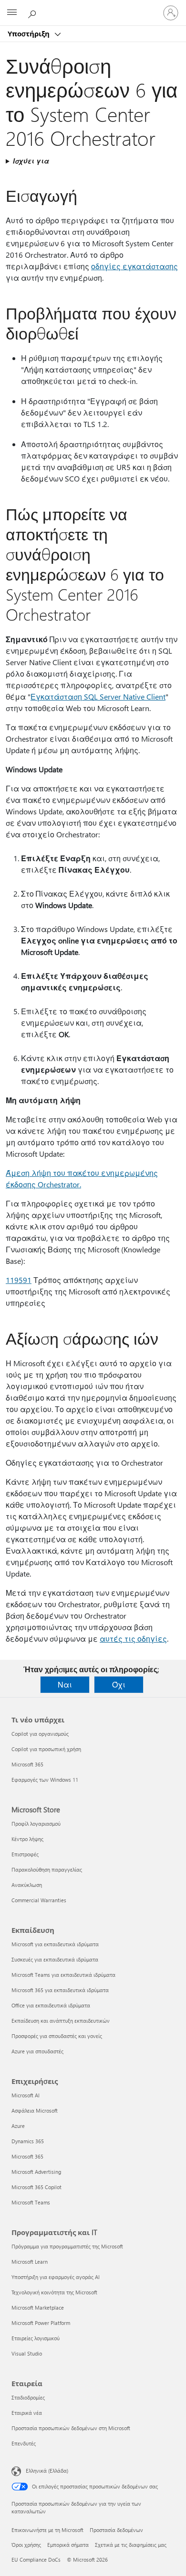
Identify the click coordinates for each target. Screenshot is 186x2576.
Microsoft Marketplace (38, 2307)
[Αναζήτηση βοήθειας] (33, 12)
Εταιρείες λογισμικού (36, 2338)
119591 (19, 1280)
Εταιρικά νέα (27, 2413)
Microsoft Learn (30, 2262)
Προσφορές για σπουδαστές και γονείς (57, 2036)
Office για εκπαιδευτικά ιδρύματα (51, 2005)
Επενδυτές (24, 2443)
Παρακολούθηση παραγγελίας (47, 1869)
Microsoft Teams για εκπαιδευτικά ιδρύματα (63, 1975)
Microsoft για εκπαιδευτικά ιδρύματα (55, 1944)
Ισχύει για (31, 161)
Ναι (65, 1684)
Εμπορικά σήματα (68, 2545)
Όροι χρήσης (26, 2545)
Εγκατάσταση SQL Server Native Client (98, 696)
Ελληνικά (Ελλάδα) (47, 2471)
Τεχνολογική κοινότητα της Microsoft (54, 2292)
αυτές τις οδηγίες (133, 1639)
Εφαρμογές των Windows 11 (45, 1780)
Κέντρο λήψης (27, 1839)
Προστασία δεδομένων (116, 2530)
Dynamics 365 (28, 2141)
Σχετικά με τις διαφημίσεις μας (131, 2545)
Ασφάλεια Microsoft (35, 2110)
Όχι (119, 1684)
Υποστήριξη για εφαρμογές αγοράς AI (56, 2277)
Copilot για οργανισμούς (40, 1734)
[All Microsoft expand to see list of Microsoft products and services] (12, 13)
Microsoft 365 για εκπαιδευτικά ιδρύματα (60, 1990)
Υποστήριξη (30, 33)
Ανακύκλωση (27, 1885)
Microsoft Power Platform (41, 2323)
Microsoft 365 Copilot (36, 2187)
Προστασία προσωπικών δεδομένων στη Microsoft (71, 2428)
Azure (18, 2126)
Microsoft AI (26, 2095)
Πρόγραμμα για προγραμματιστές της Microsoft (67, 2246)
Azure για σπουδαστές (37, 2051)
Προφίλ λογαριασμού (36, 1824)
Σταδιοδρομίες (28, 2397)
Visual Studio (27, 2353)
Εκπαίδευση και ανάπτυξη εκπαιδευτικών (61, 2021)
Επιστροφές (25, 1854)
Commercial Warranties (39, 1900)
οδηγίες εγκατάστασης (134, 266)
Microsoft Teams (31, 2202)
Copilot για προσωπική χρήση (46, 1749)
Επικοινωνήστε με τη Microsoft (47, 2530)
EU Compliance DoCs (36, 2560)
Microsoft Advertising (36, 2172)
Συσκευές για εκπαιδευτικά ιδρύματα (55, 1959)
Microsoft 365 (27, 1764)
